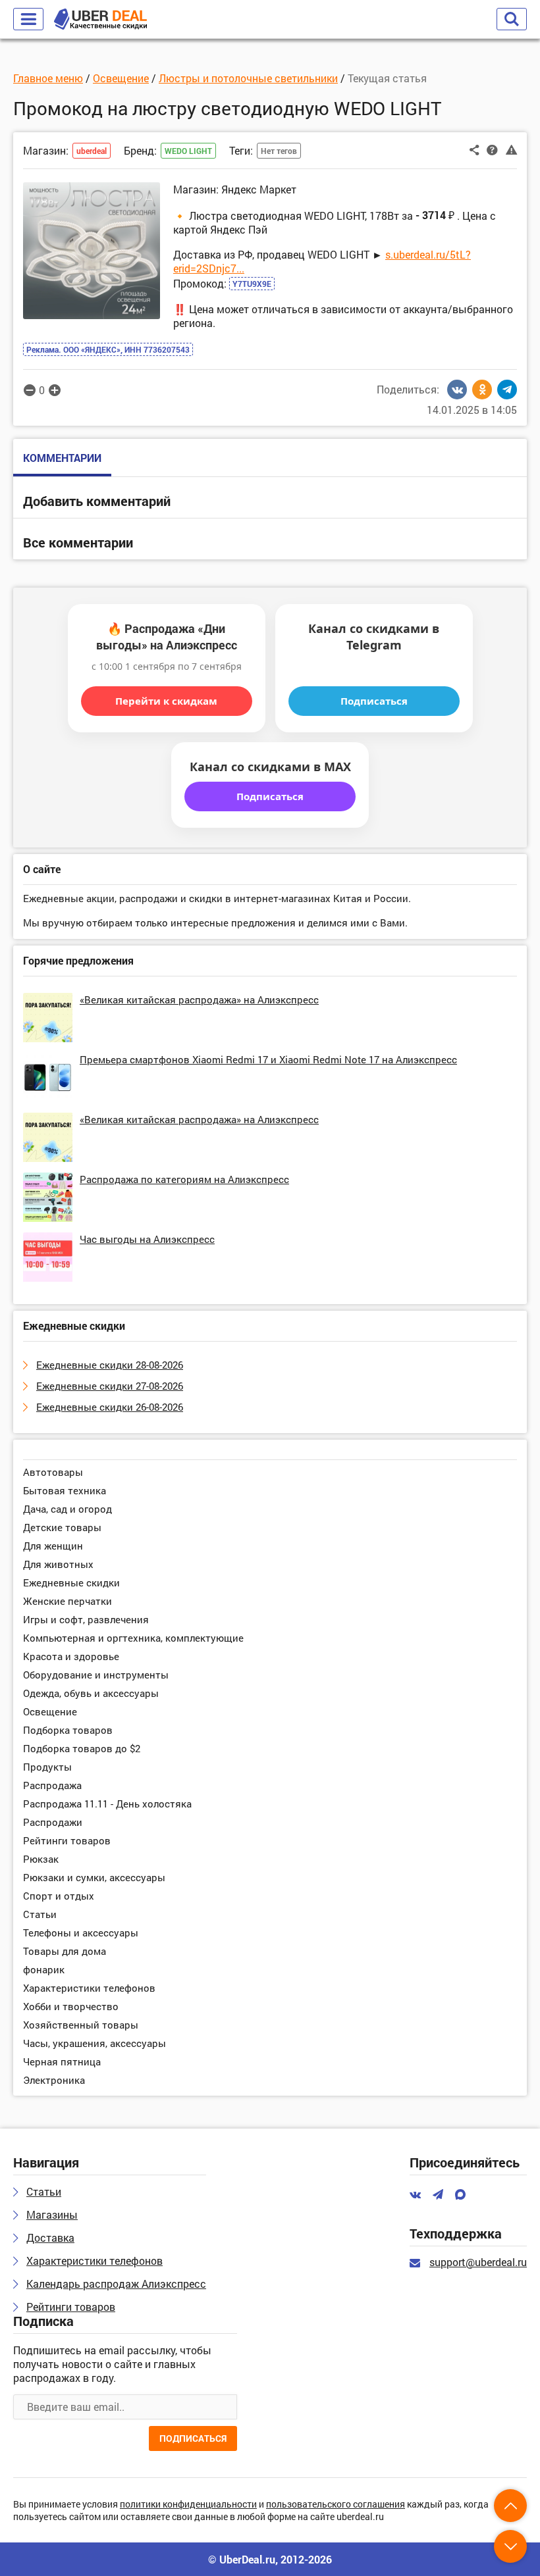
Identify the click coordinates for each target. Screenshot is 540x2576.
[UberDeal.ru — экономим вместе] (100, 19)
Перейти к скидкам (166, 701)
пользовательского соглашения (336, 2505)
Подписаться (374, 701)
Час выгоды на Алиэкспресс (147, 1239)
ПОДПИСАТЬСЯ (193, 2438)
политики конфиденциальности (188, 2505)
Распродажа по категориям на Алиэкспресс (184, 1179)
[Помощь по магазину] (492, 149)
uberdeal (92, 151)
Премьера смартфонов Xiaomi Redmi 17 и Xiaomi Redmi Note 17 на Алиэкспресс (268, 1059)
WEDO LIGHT (188, 151)
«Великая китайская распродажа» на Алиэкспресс (199, 999)
